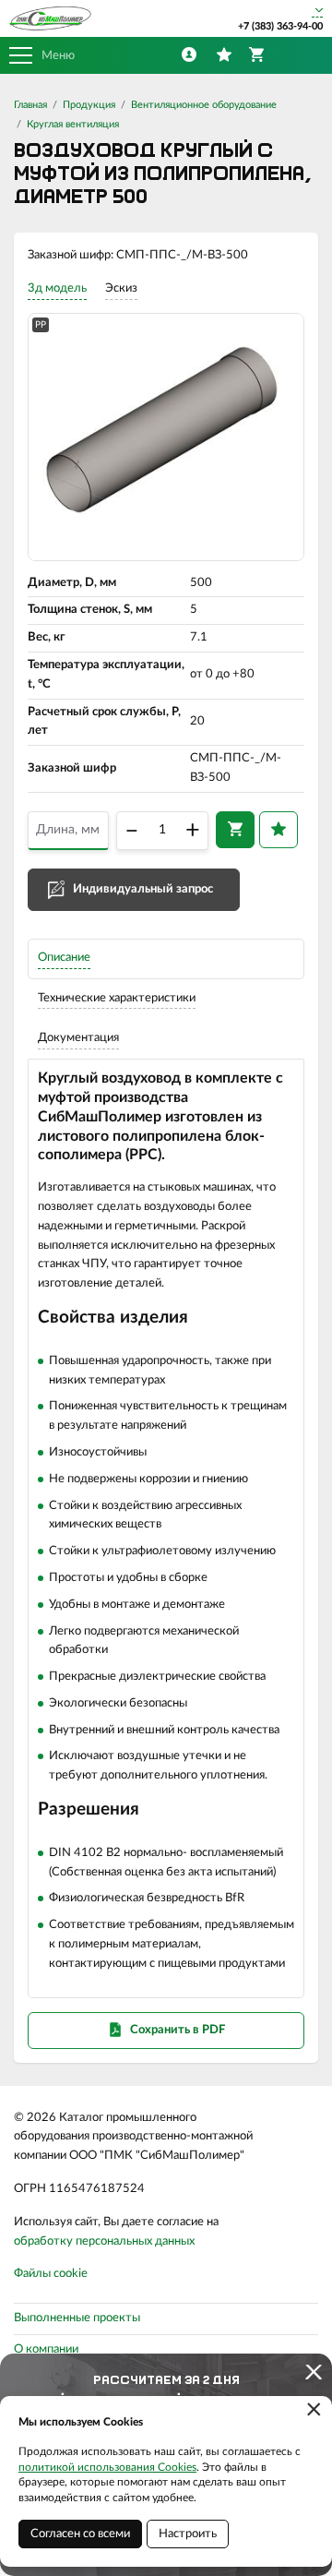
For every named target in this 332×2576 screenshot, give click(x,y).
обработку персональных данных (104, 2241)
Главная (30, 105)
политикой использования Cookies (107, 2467)
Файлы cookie (51, 2274)
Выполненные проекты (77, 2318)
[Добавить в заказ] (235, 830)
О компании (46, 2349)
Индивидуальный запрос (143, 889)
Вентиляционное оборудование (204, 105)
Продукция (89, 105)
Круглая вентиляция (73, 124)
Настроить (188, 2534)
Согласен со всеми (80, 2534)
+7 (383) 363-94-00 (280, 26)
